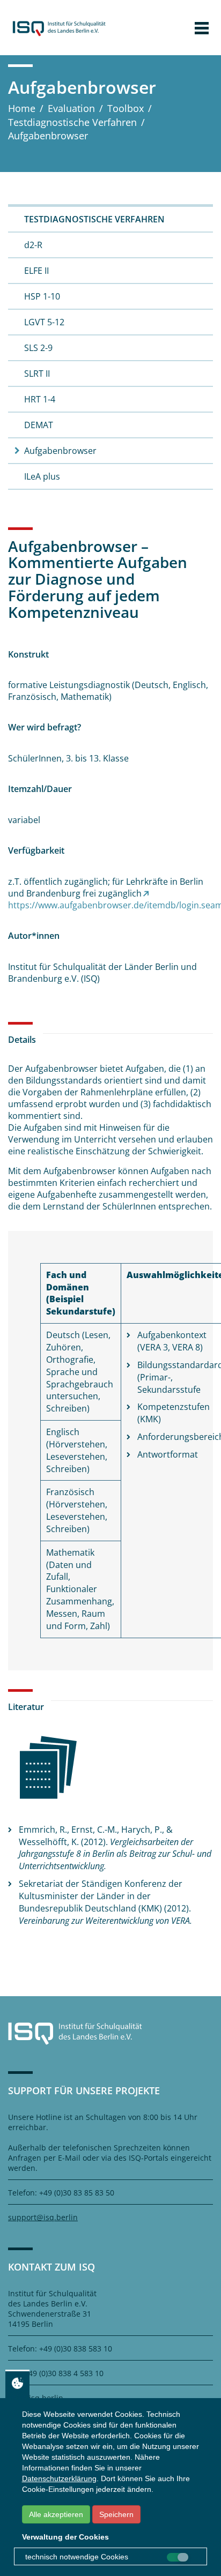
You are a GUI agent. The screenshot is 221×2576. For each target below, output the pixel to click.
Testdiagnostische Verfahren (72, 122)
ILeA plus (42, 476)
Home (22, 108)
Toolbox (126, 108)
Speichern (116, 2514)
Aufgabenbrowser (60, 451)
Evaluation (71, 108)
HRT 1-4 (40, 399)
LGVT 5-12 (44, 322)
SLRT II (37, 374)
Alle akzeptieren (56, 2514)
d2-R (33, 245)
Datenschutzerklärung (59, 2478)
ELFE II (36, 271)
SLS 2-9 (38, 348)
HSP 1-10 (42, 296)
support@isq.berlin (43, 2217)
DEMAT (39, 425)
